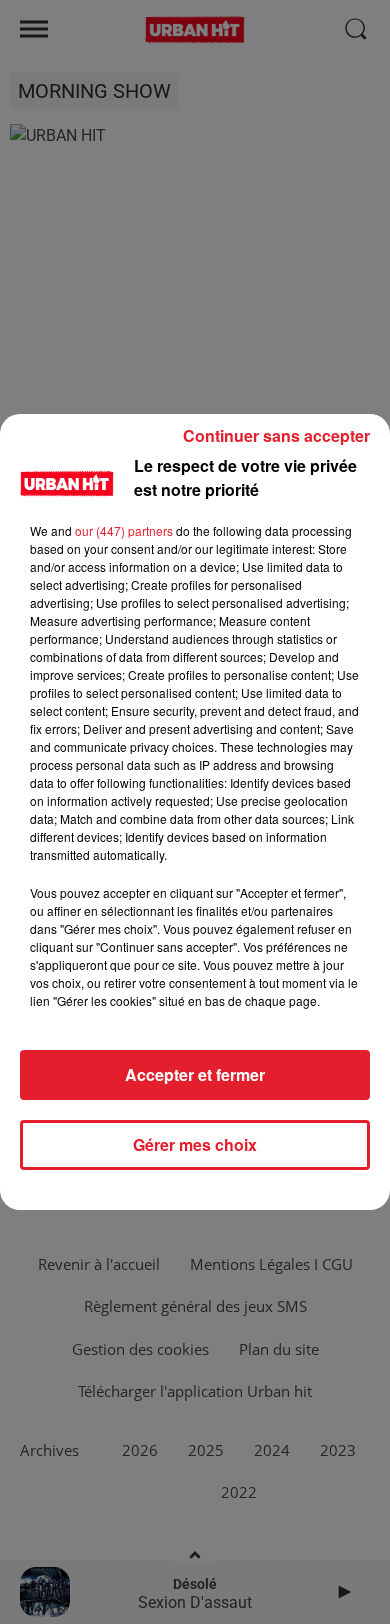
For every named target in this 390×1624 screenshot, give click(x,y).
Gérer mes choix (195, 1144)
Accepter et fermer (195, 1074)
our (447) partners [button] (124, 530)
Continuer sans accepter (276, 435)
